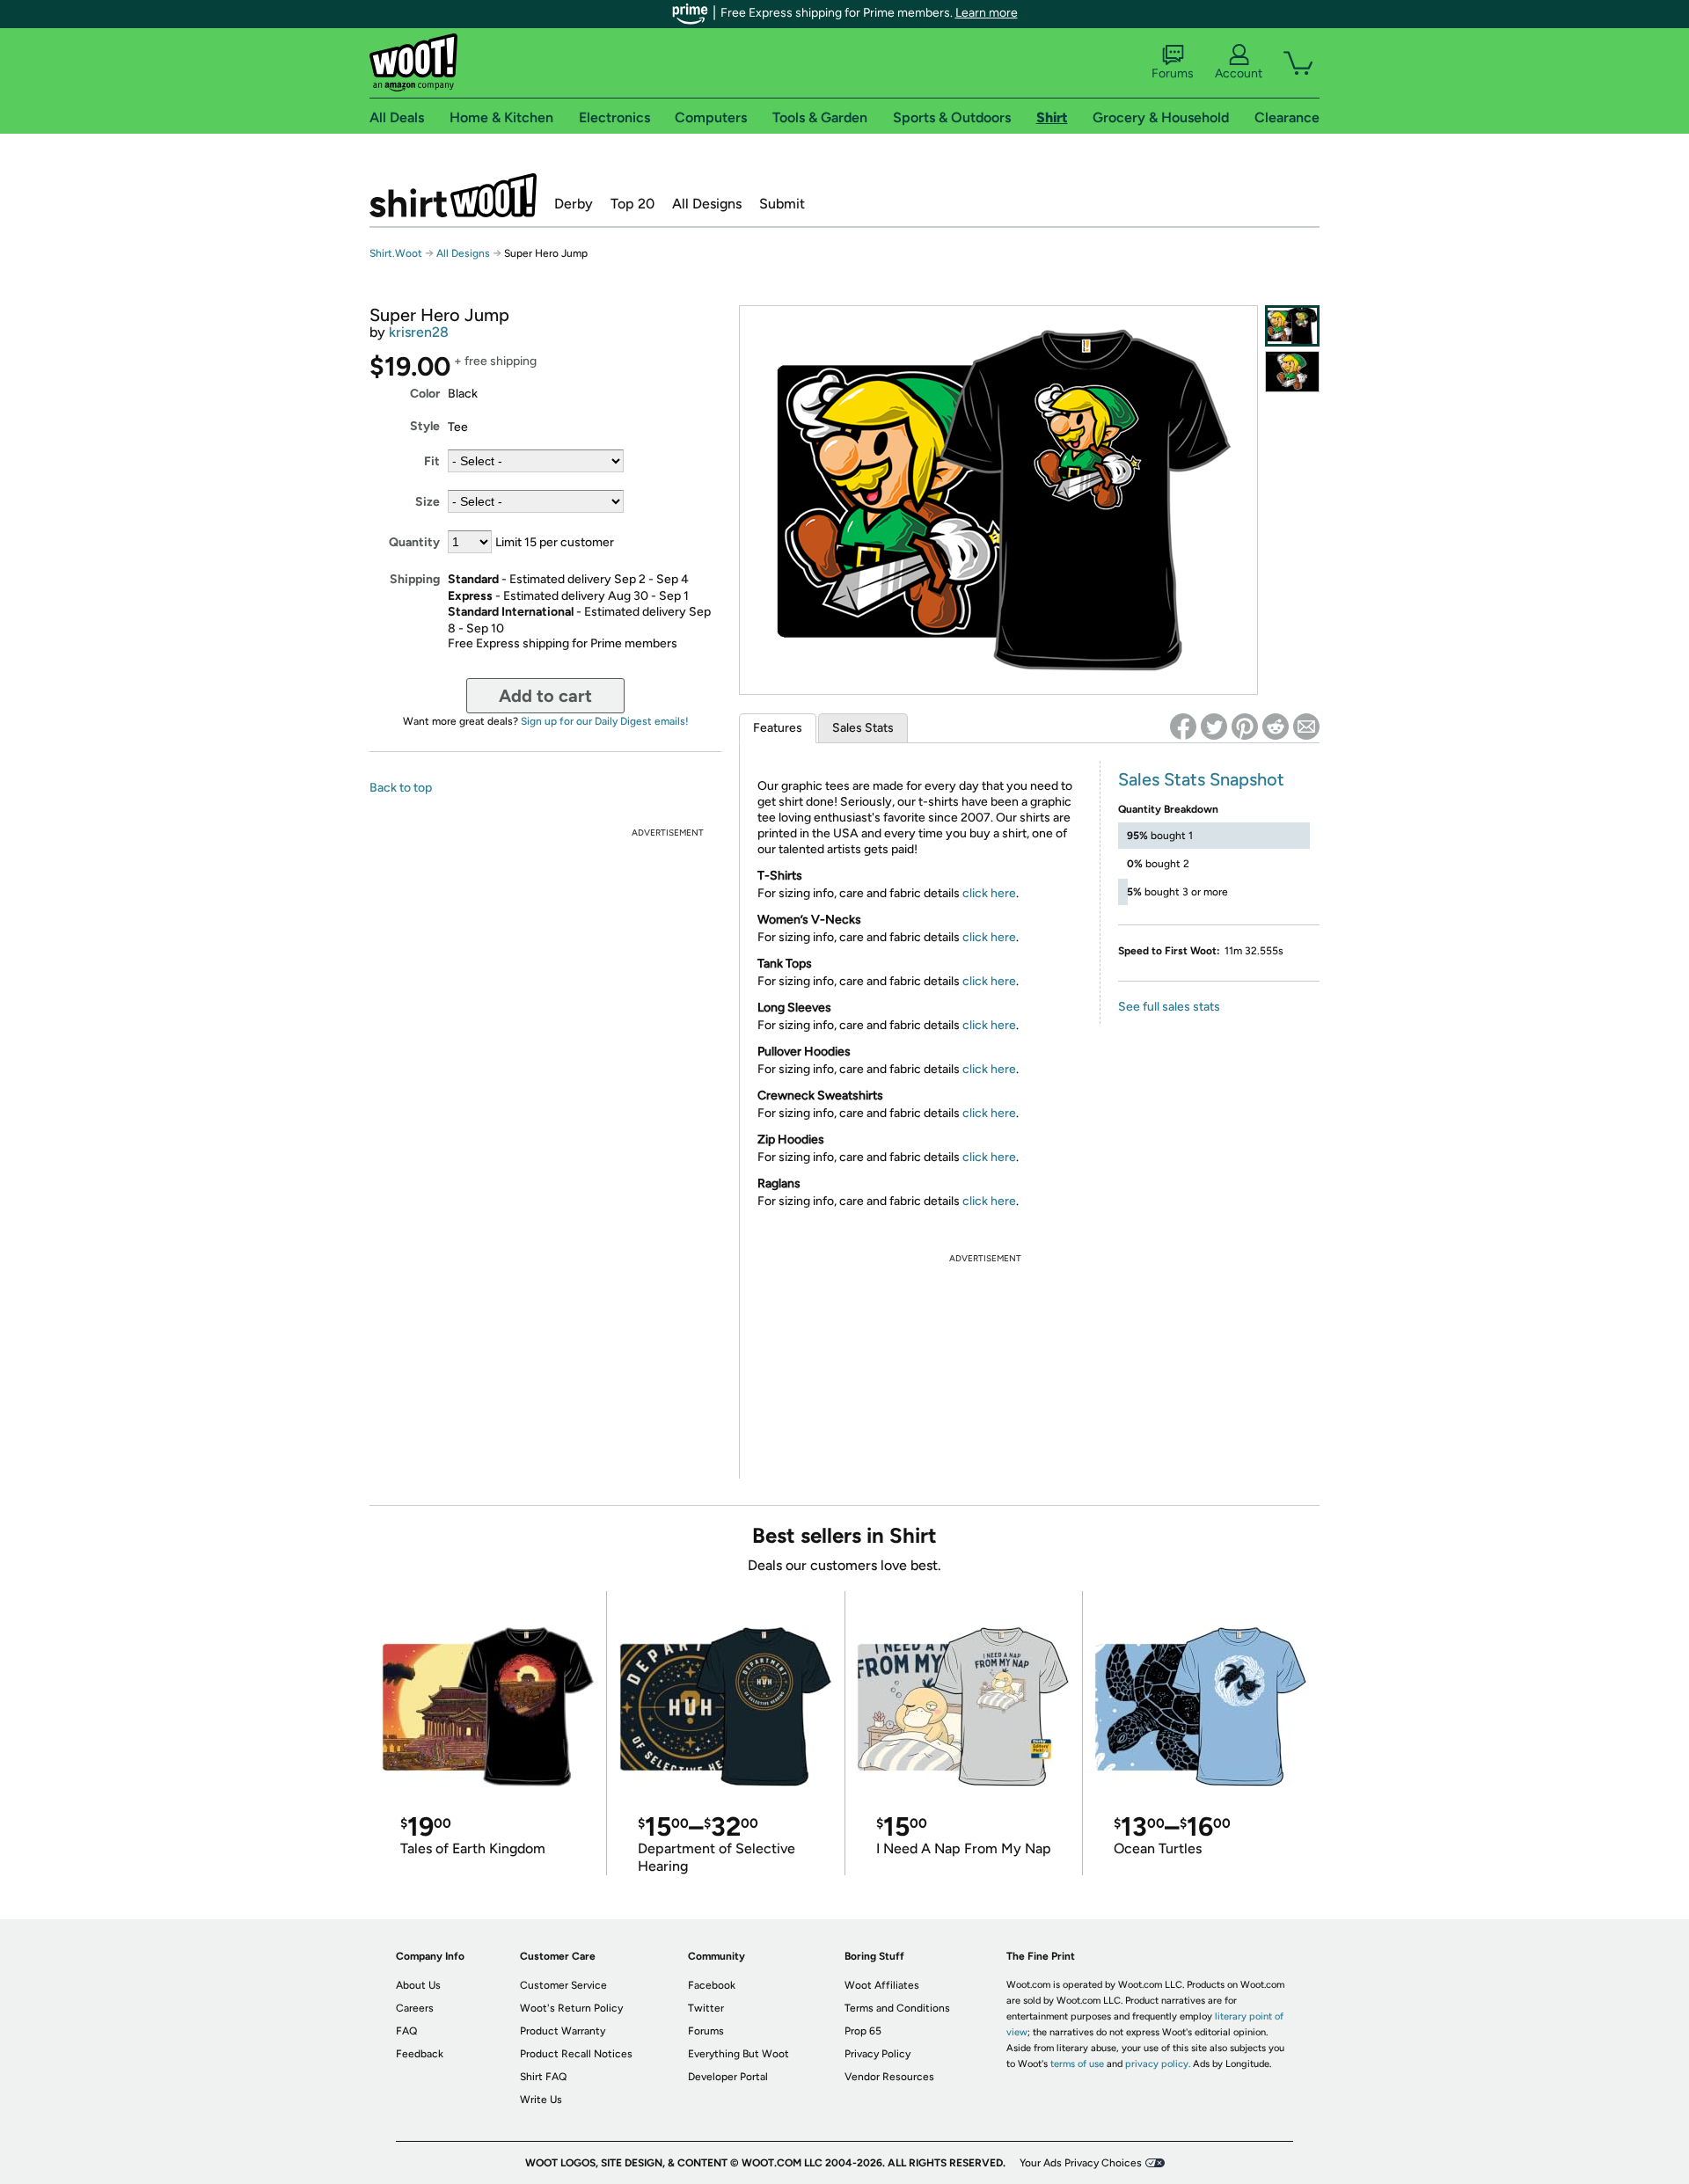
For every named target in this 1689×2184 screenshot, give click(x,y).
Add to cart (545, 696)
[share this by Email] (1306, 727)
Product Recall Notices (576, 2054)
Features (778, 728)
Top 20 (632, 204)
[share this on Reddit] (1276, 727)
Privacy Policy (877, 2054)
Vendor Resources (889, 2077)
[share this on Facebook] (1183, 727)
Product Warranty (563, 2031)
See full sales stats (1169, 1007)
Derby (574, 204)
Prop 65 (863, 2031)
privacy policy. (1158, 2064)
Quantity (414, 542)
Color (425, 394)
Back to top (401, 788)
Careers (415, 2008)
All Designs (707, 204)
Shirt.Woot (453, 195)
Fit (432, 461)
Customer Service (563, 1985)
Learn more (987, 13)
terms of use (1077, 2064)
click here (989, 893)
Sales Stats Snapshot (1201, 779)
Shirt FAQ (543, 2077)
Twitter (706, 2008)
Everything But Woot (738, 2054)
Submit (782, 204)
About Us (418, 1985)
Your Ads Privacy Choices (1081, 2163)
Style (425, 426)
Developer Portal (728, 2077)
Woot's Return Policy (571, 2008)
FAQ (406, 2031)
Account (1239, 73)
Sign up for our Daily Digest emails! (605, 721)
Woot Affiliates (882, 1985)
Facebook (712, 1985)
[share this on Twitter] (1214, 727)
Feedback (420, 2054)
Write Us (541, 2100)
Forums (1173, 73)
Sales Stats (863, 728)
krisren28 (419, 332)
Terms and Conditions (897, 2008)
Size (428, 502)
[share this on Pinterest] (1245, 727)
